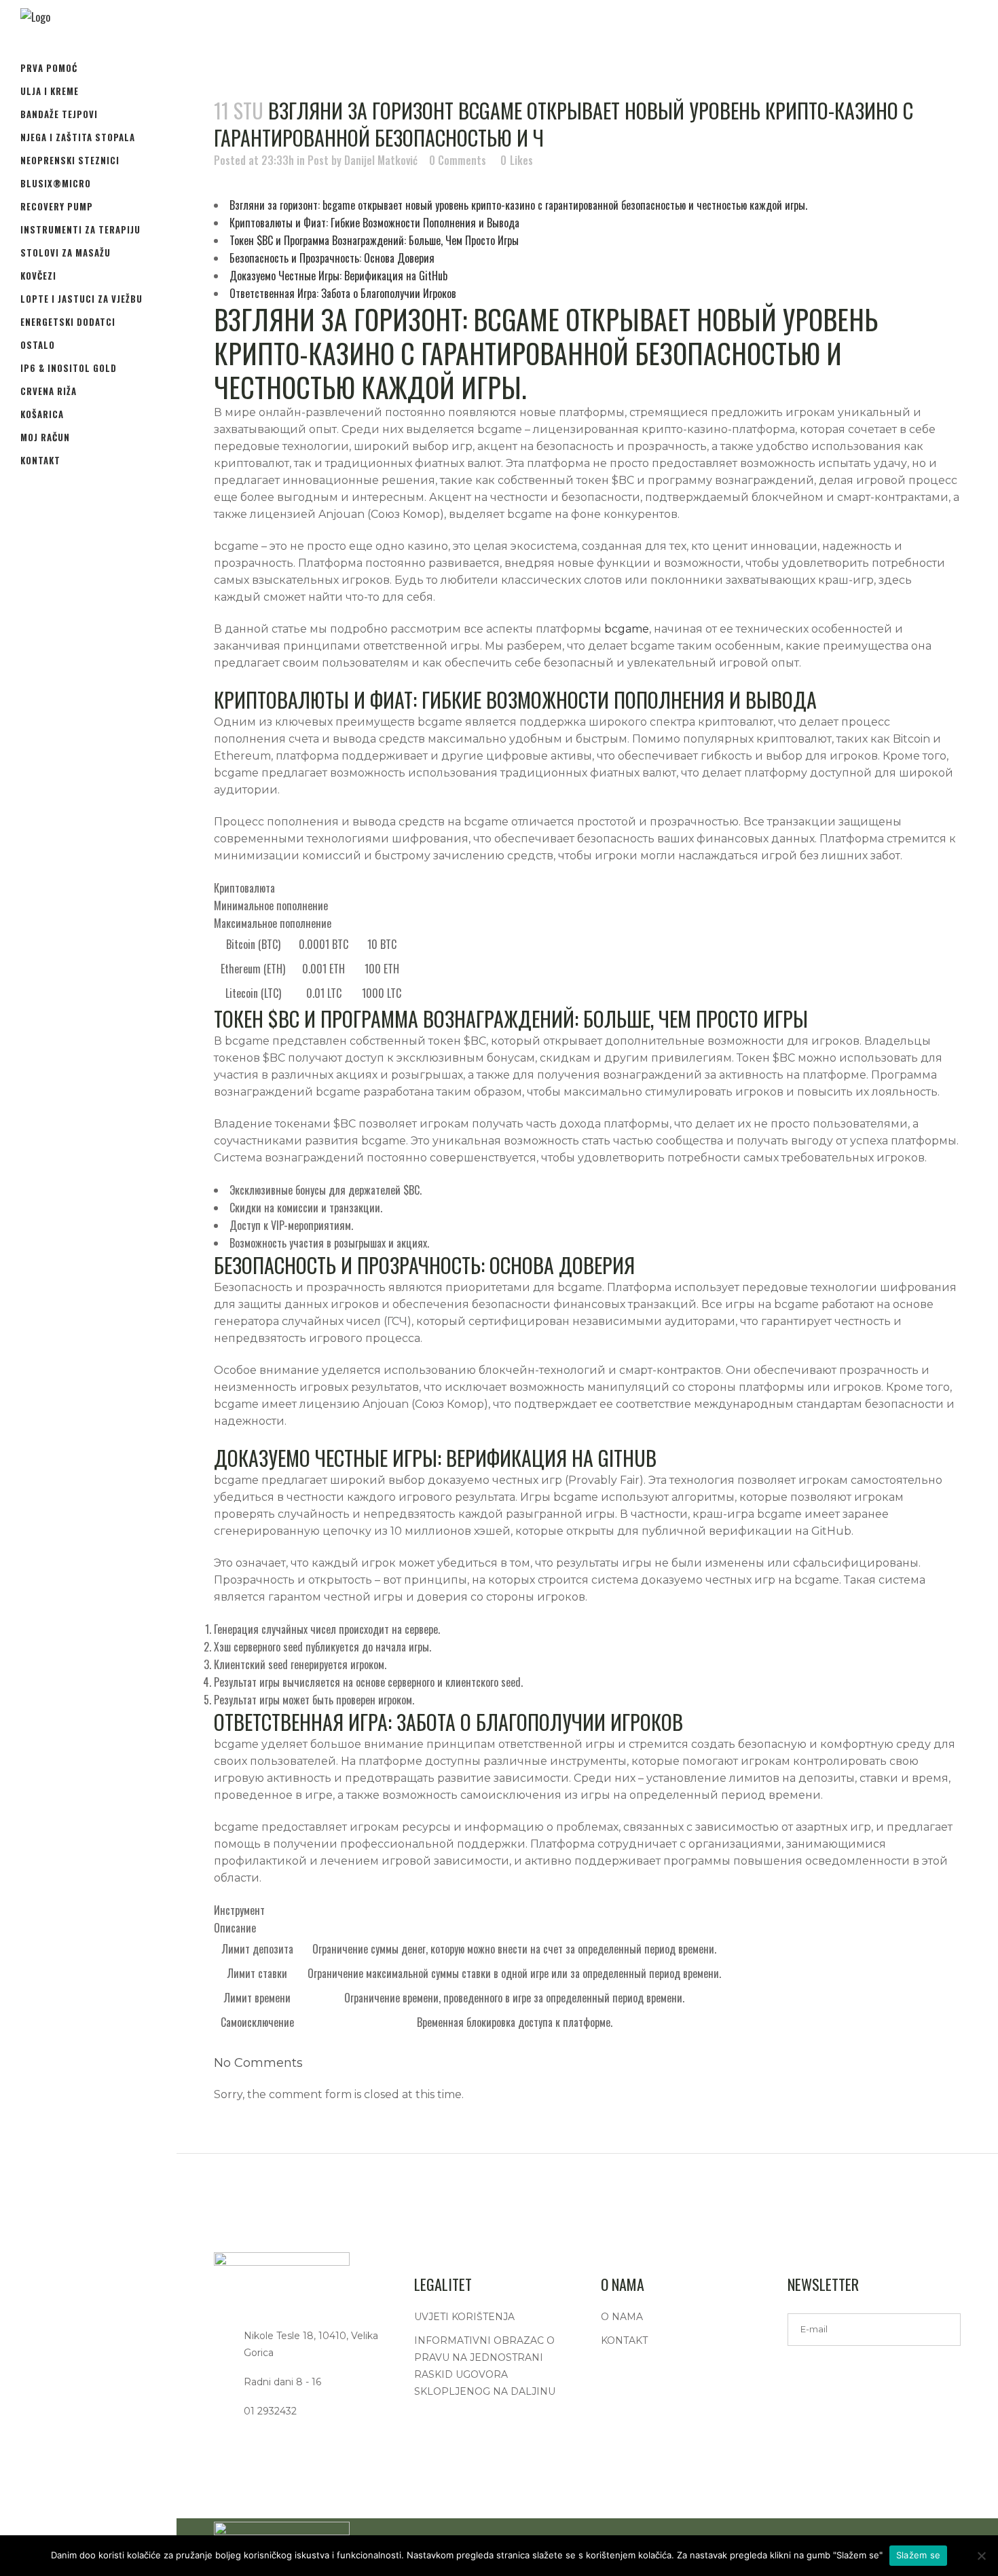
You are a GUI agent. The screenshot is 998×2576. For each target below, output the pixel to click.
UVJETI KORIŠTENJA (464, 2317)
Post (318, 160)
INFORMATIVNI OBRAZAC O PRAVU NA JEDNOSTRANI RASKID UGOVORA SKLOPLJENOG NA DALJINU (485, 2366)
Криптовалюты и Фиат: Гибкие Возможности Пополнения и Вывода (374, 223)
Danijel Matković (381, 160)
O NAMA (622, 2317)
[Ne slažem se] (981, 2556)
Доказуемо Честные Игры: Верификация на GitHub (338, 276)
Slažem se (918, 2555)
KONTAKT (624, 2340)
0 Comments (458, 160)
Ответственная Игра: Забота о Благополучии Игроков (343, 293)
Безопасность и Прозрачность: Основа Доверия (332, 258)
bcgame (627, 629)
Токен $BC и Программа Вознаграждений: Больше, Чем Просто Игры (374, 240)
